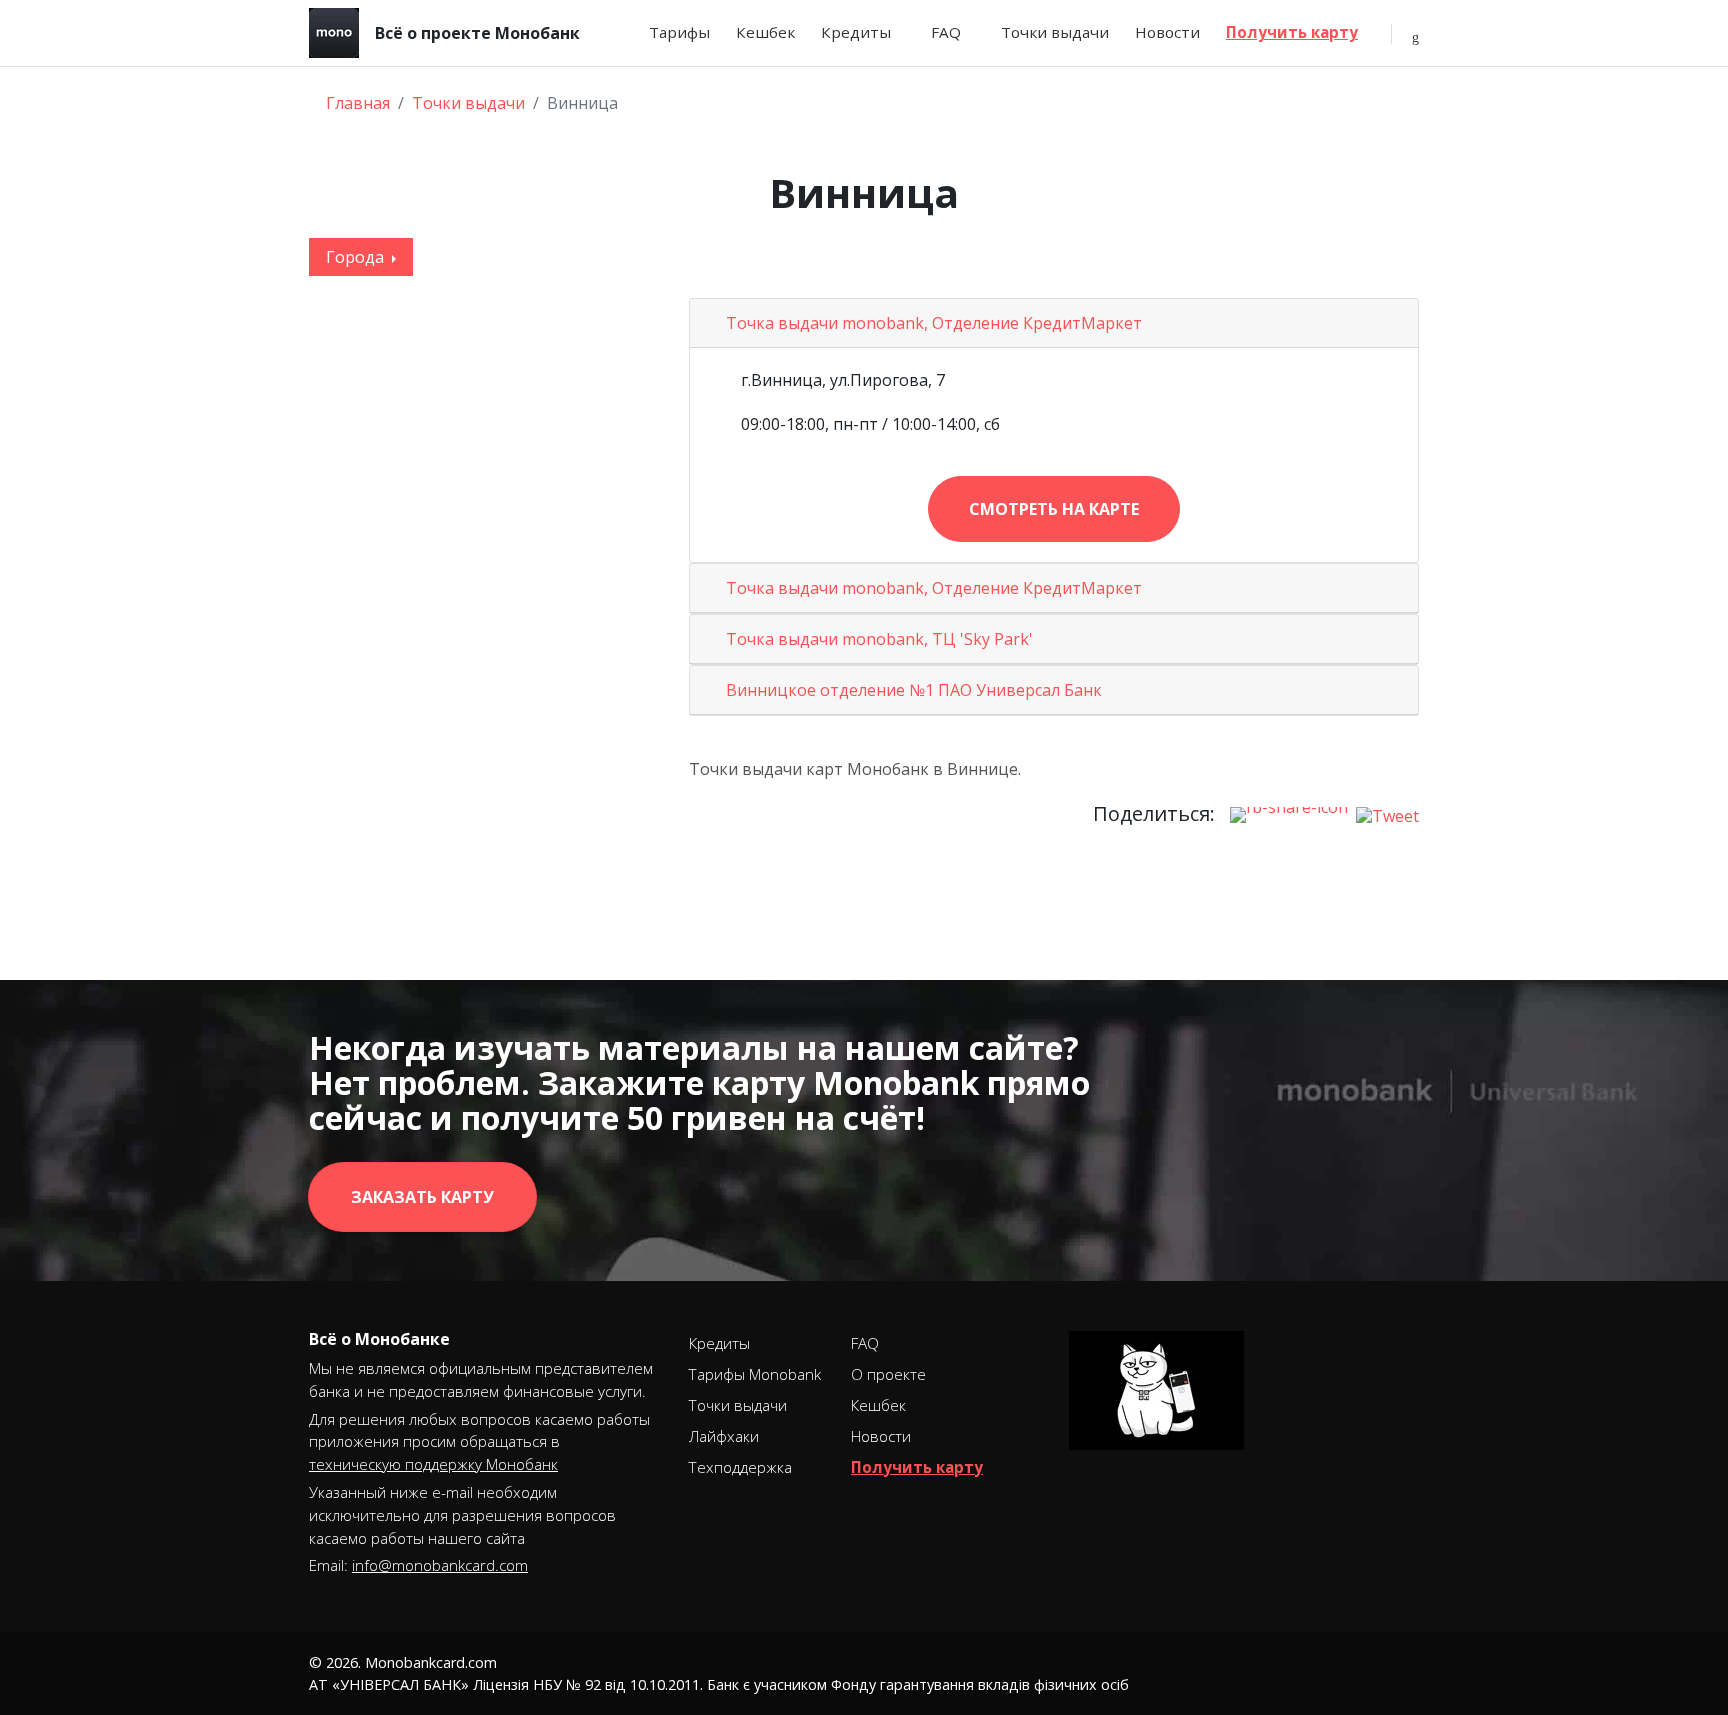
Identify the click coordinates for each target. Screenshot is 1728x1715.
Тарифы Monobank (755, 1374)
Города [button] (357, 257)
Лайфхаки (724, 1436)
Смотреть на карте (1054, 509)
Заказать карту (422, 1197)
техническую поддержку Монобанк (433, 1464)
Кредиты (856, 32)
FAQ (946, 32)
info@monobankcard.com (440, 1565)
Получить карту (1292, 32)
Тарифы (679, 32)
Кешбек (765, 32)
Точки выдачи (1055, 32)
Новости (1167, 32)
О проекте (888, 1374)
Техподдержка (740, 1467)
